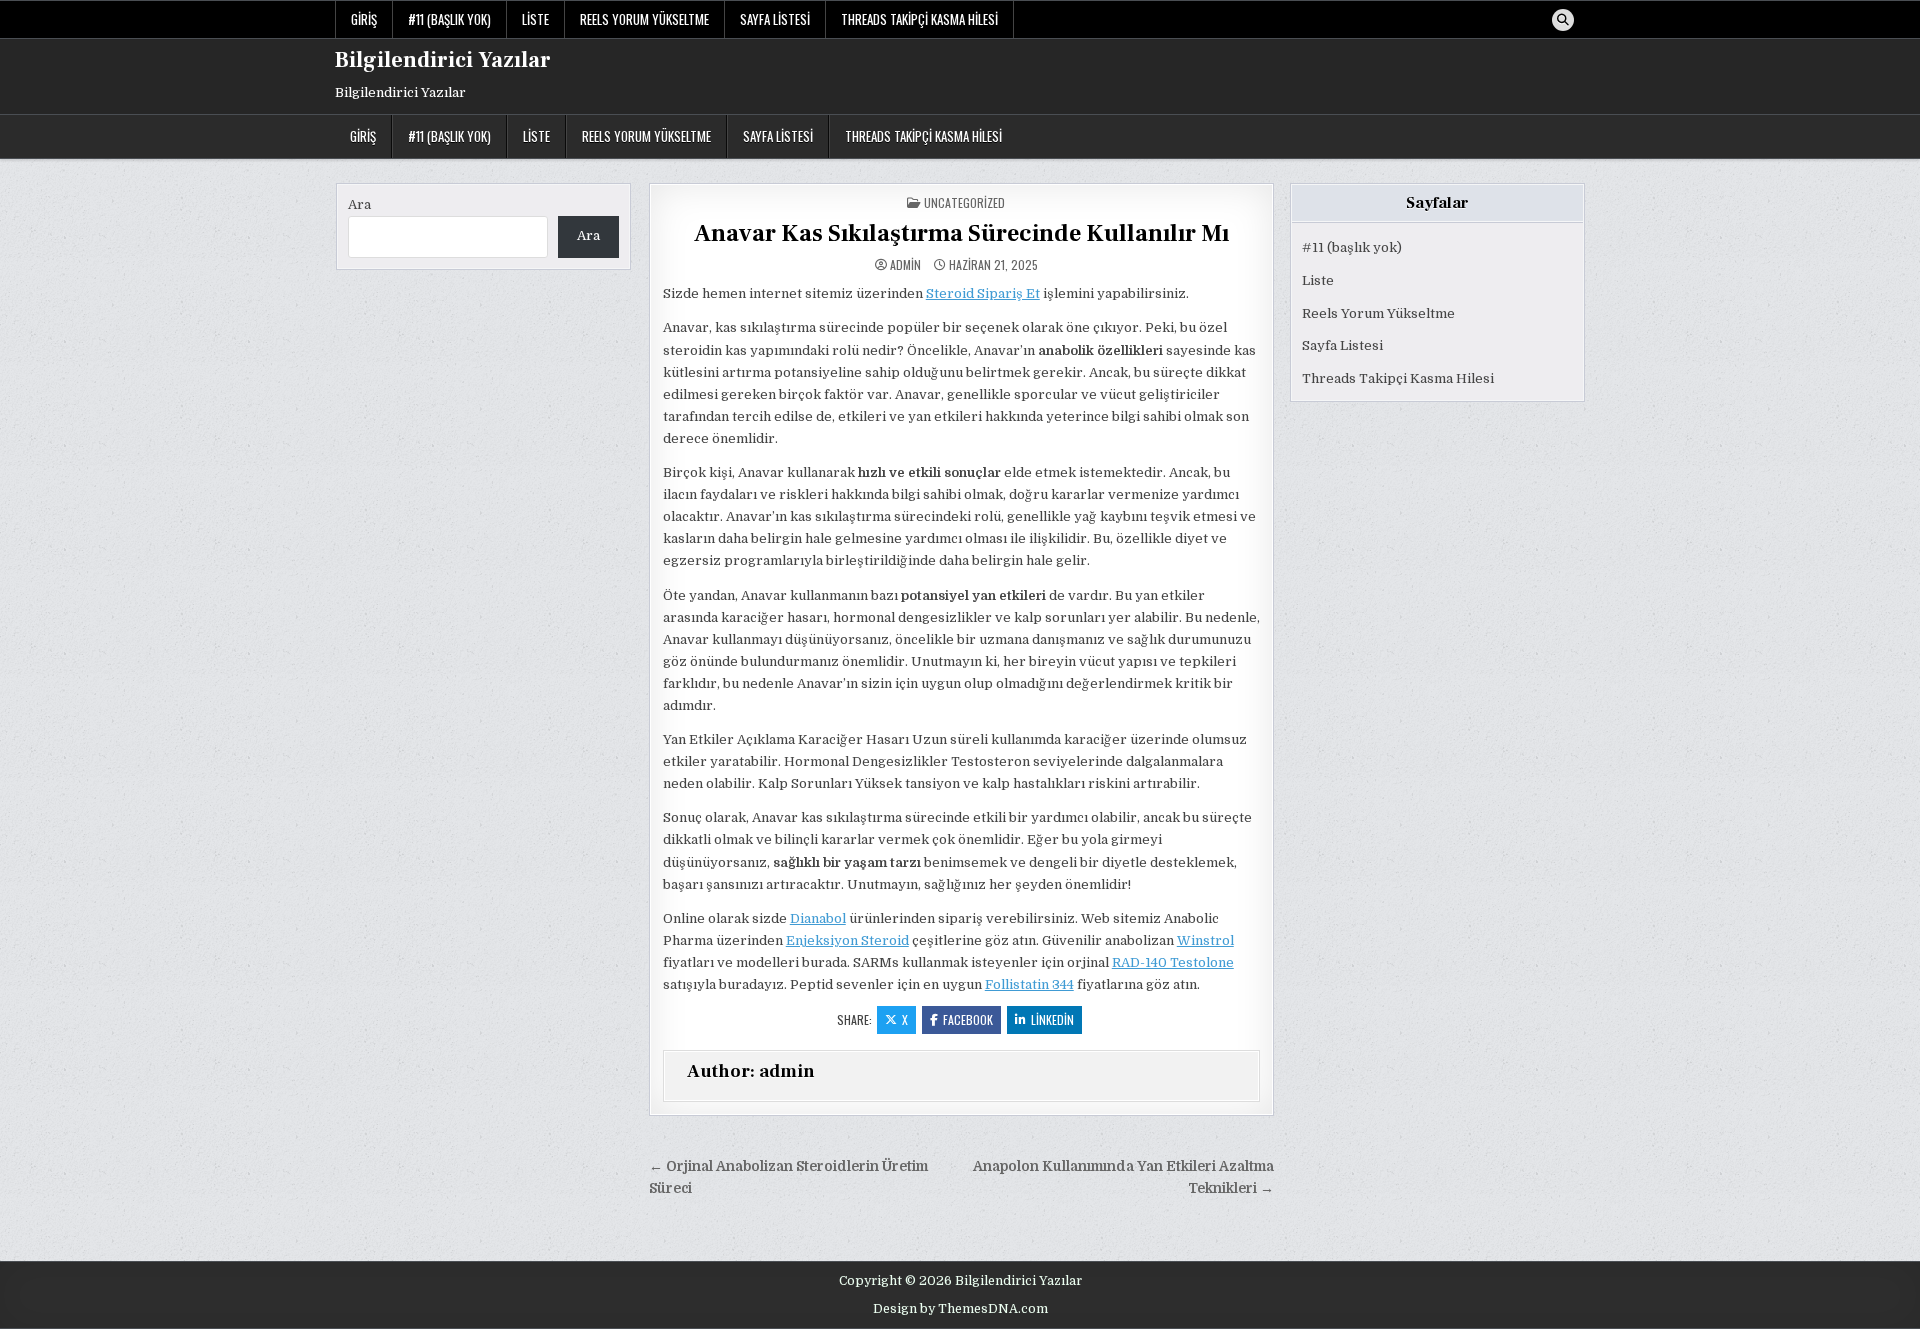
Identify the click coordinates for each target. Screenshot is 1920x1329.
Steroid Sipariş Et (983, 293)
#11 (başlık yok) (449, 19)
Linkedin (1052, 1019)
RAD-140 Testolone (1173, 962)
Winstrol (1205, 940)
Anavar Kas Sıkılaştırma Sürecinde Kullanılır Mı (961, 233)
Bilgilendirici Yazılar (443, 60)
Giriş (364, 19)
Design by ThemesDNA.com (960, 1309)
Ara (359, 204)
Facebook (968, 1019)
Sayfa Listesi (775, 19)
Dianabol (818, 918)
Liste (535, 19)
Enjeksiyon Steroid (847, 940)
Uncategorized (964, 202)
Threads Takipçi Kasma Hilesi (919, 19)
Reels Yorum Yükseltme (644, 19)
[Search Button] (1563, 20)
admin (905, 265)
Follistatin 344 (1029, 984)
